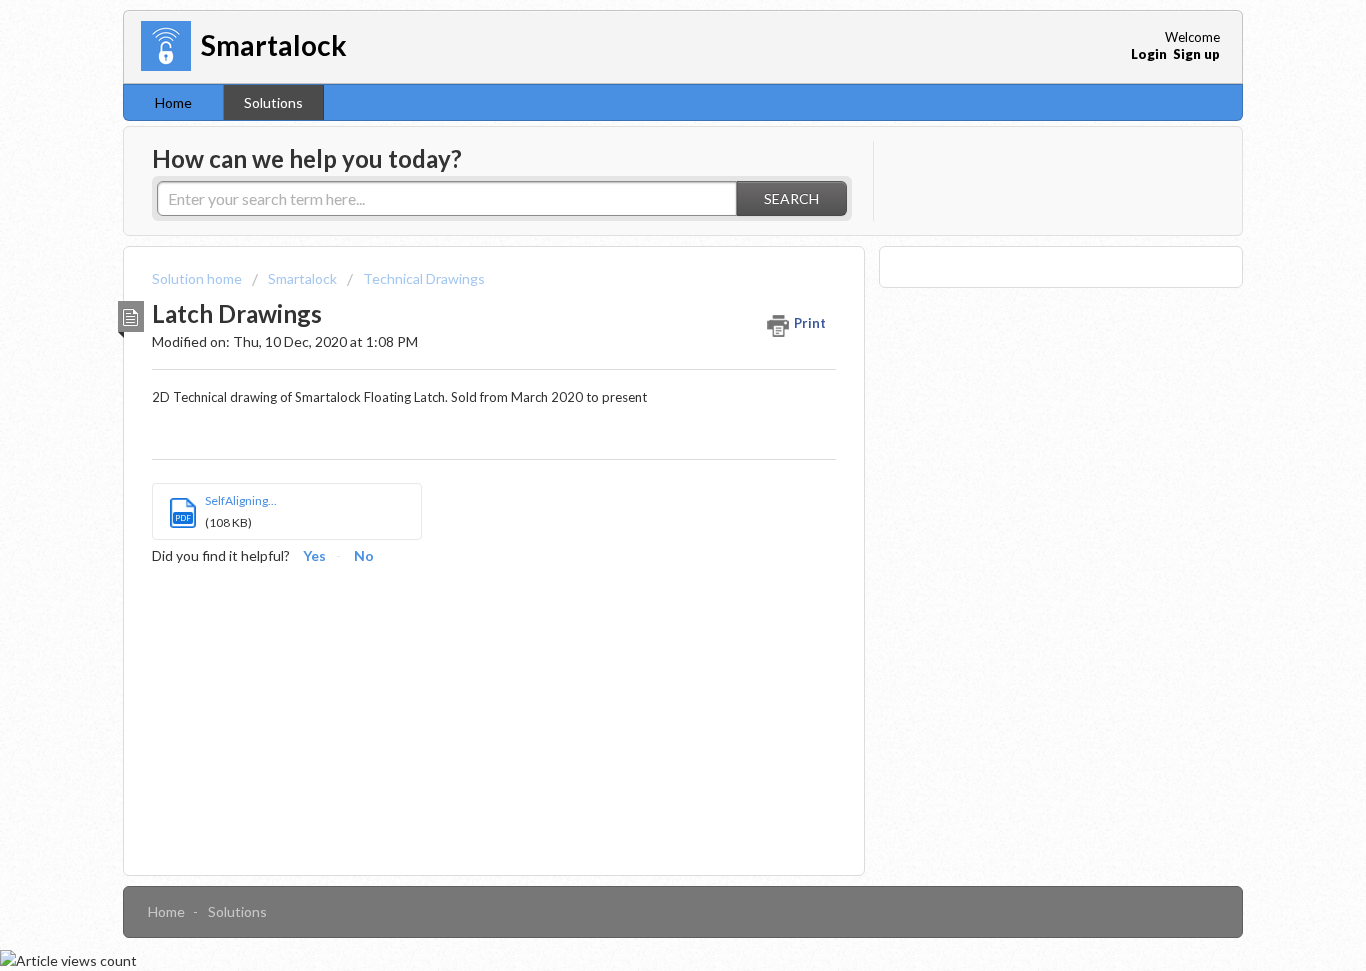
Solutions (273, 102)
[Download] (646, 220)
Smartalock (302, 278)
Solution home (198, 278)
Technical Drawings (424, 278)
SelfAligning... (241, 500)
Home (173, 102)
